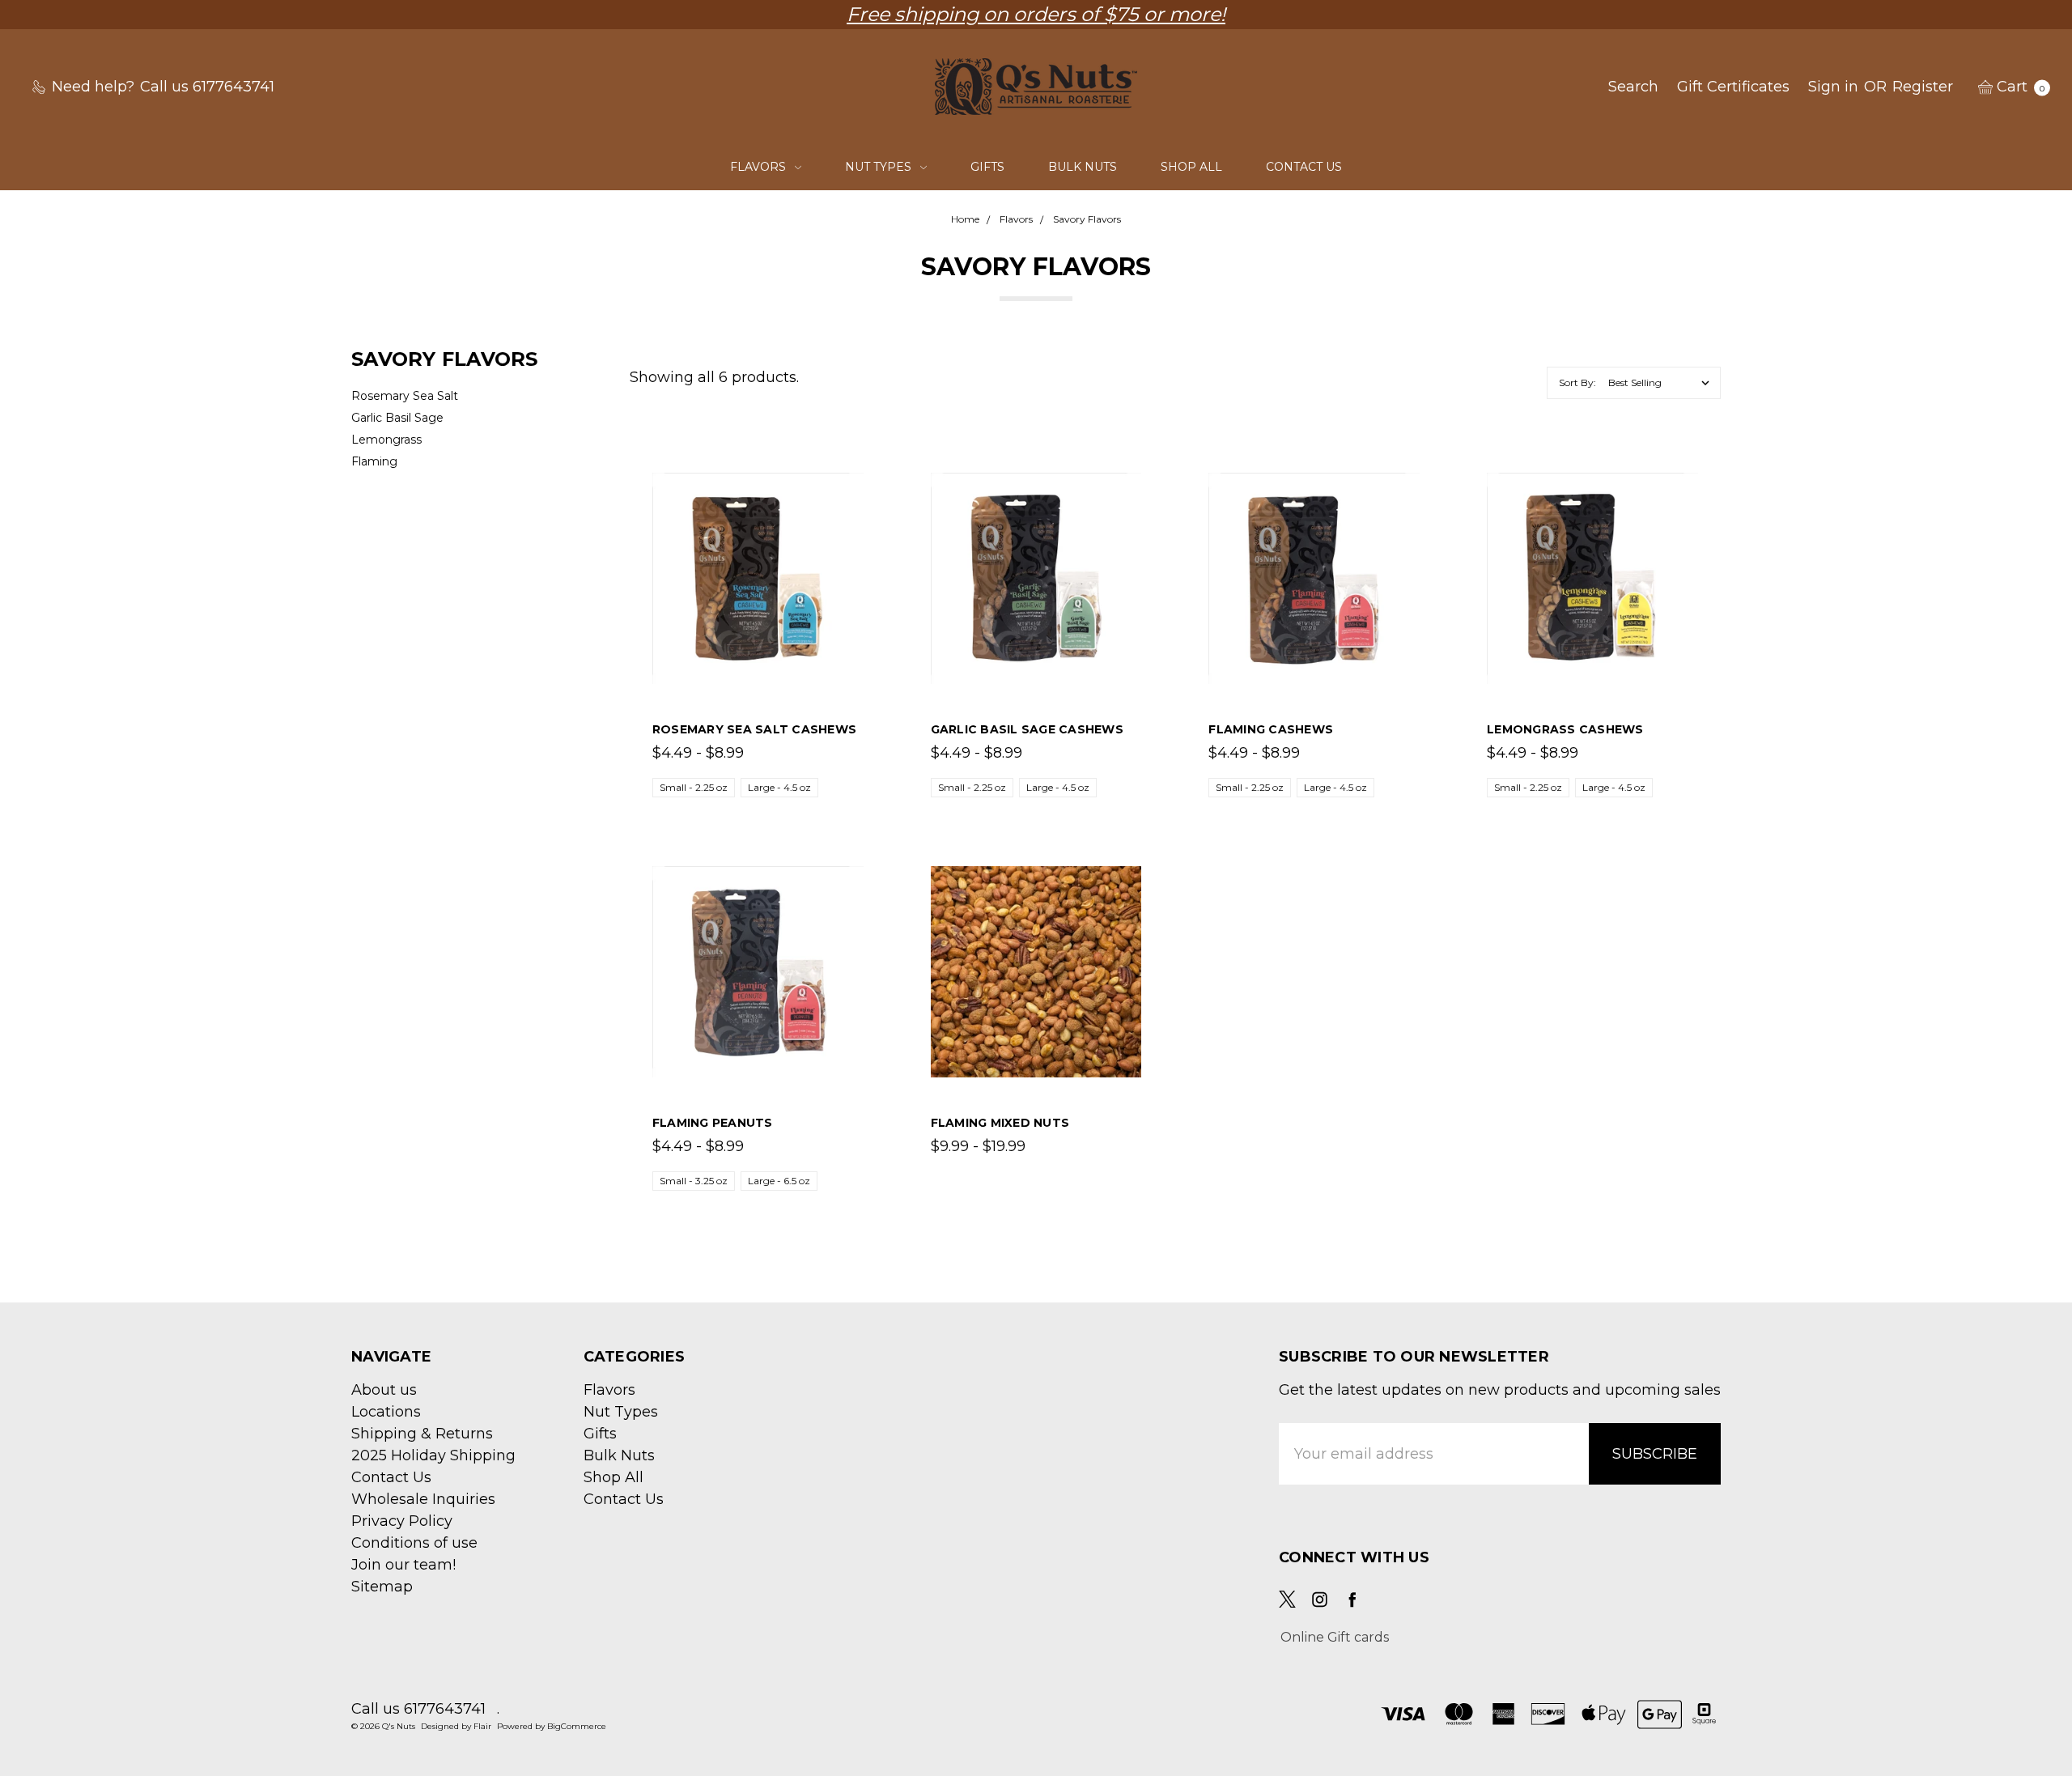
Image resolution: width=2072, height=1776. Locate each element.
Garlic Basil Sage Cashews (1027, 729)
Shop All (1191, 167)
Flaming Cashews (1271, 729)
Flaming (374, 461)
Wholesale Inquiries (423, 1499)
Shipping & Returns (422, 1434)
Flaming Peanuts (713, 1123)
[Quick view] (855, 482)
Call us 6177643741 (418, 1709)
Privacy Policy (402, 1521)
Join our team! (403, 1565)
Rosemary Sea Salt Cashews (754, 729)
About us (384, 1390)
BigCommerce (577, 1726)
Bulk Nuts (1083, 167)
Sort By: (1577, 382)
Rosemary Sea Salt (405, 396)
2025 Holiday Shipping (433, 1455)
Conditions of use (414, 1543)
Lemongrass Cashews (1565, 729)
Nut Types (880, 167)
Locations (386, 1412)
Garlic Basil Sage (397, 418)
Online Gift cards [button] (1335, 1637)
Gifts (987, 167)
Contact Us (1304, 167)
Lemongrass (386, 440)
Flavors (760, 167)
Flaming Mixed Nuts (1000, 1123)
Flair (482, 1726)
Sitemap (382, 1587)
